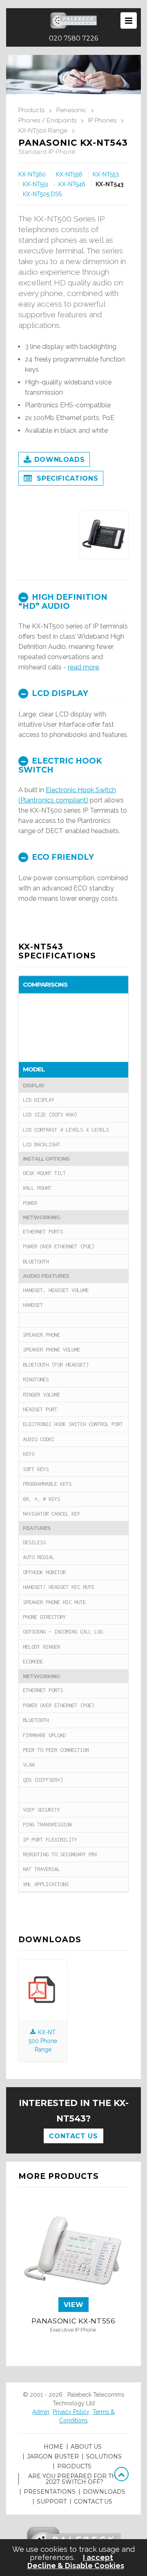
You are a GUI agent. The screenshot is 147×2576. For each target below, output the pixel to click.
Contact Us (73, 2136)
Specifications (67, 478)
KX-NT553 (106, 174)
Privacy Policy (71, 2412)
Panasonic (71, 110)
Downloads (60, 460)
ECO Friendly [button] (62, 857)
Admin (41, 2412)
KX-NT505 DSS (42, 194)
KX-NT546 (72, 184)
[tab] (73, 601)
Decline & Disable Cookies (76, 2566)
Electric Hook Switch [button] (60, 765)
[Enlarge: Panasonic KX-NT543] (104, 535)
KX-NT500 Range (43, 131)
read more (83, 667)
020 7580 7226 (73, 38)
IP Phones (102, 120)
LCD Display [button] (59, 693)
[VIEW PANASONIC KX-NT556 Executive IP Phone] (73, 2340)
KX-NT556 (69, 174)
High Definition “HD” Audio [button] (63, 602)
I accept (98, 2558)
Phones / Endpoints (47, 120)
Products (31, 110)
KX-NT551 (36, 184)
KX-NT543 (109, 184)
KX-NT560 (32, 174)
